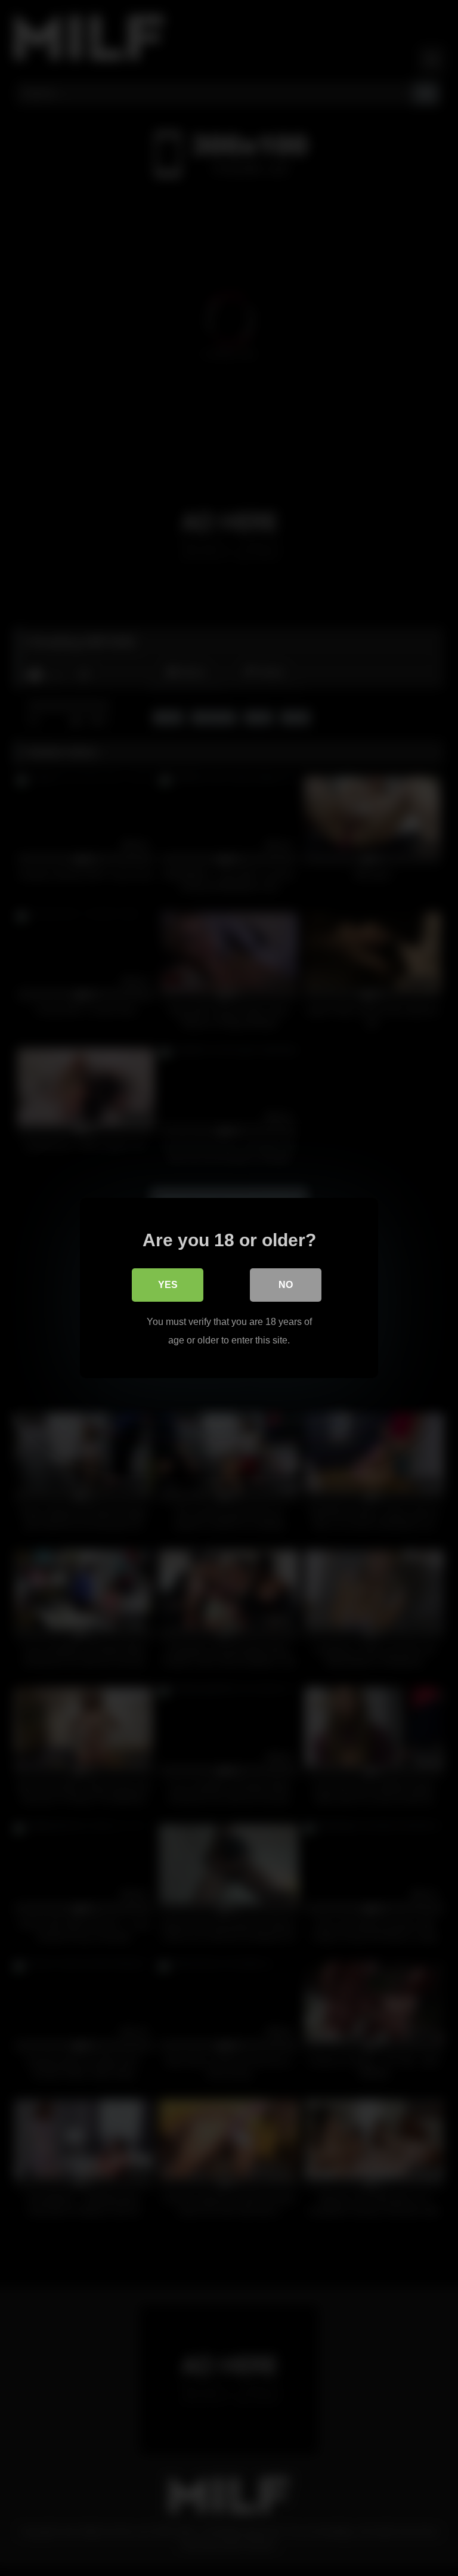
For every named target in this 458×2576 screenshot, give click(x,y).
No (286, 1285)
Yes (168, 1285)
